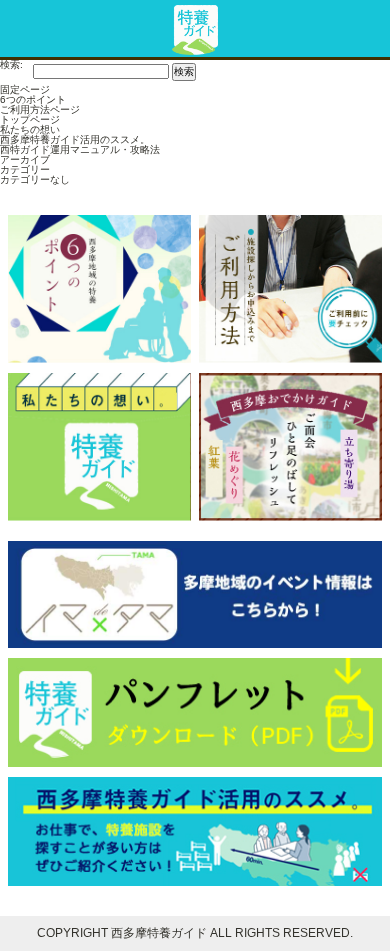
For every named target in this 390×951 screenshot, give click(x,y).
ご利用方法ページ (40, 109)
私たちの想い (30, 129)
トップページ (30, 119)
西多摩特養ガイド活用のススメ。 (75, 139)
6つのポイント (33, 99)
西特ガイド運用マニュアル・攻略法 (80, 149)
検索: (11, 65)
